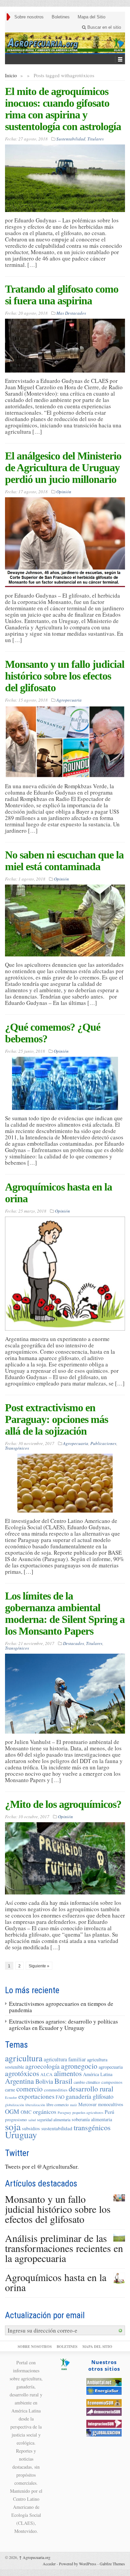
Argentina (19, 2081)
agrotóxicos (22, 2073)
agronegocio (79, 2066)
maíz (73, 2105)
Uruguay (21, 2135)
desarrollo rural (91, 2089)
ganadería (78, 2096)
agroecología (42, 2066)
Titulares (95, 139)
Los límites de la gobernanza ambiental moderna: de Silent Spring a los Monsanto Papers (65, 1613)
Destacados (73, 1643)
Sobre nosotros (29, 17)
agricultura (24, 2058)
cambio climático (87, 2082)
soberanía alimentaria (92, 2119)
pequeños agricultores (88, 2113)
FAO (60, 2097)
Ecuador (11, 2097)
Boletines (61, 17)
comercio (29, 2089)
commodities (56, 2090)
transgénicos (92, 2127)
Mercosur (87, 2104)
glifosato (103, 2096)
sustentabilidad (57, 2128)
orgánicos (45, 2111)
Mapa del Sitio (91, 17)
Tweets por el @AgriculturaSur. (42, 2167)
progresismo (16, 2120)
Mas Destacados (71, 313)
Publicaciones (103, 1443)
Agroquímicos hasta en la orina (58, 1193)
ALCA (46, 2074)
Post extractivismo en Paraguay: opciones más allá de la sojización (56, 1419)
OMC (26, 2112)
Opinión (64, 492)
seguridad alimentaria (54, 2120)
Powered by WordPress (78, 2564)
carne (10, 2090)
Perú (109, 2112)
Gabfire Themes (112, 2564)
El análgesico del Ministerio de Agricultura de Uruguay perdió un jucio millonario (63, 468)
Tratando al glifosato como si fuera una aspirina (62, 295)
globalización (14, 2105)
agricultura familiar (65, 2059)
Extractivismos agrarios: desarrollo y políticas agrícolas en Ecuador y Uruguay (63, 2025)
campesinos (112, 2082)
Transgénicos (17, 1448)
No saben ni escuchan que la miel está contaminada (64, 861)
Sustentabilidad (71, 139)
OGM (12, 2111)
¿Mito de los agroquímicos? (63, 1804)
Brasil (63, 2081)
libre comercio (57, 2104)
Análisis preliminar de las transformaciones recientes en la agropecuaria (64, 2248)
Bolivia (44, 2081)
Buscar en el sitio (103, 27)
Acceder (49, 2564)
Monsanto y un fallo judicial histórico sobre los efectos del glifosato (65, 676)
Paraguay (64, 2113)
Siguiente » (39, 1966)
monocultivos (111, 2104)
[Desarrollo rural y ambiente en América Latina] (65, 43)
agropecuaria (111, 2067)
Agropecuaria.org (35, 2557)
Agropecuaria (69, 700)
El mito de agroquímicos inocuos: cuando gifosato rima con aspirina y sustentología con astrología (63, 109)
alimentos (68, 2073)
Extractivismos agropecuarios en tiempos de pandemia (61, 2007)
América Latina (98, 2074)
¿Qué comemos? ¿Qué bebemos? (53, 1033)
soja (13, 2126)
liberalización (35, 2105)
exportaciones (36, 2096)
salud (32, 2120)
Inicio (11, 75)
